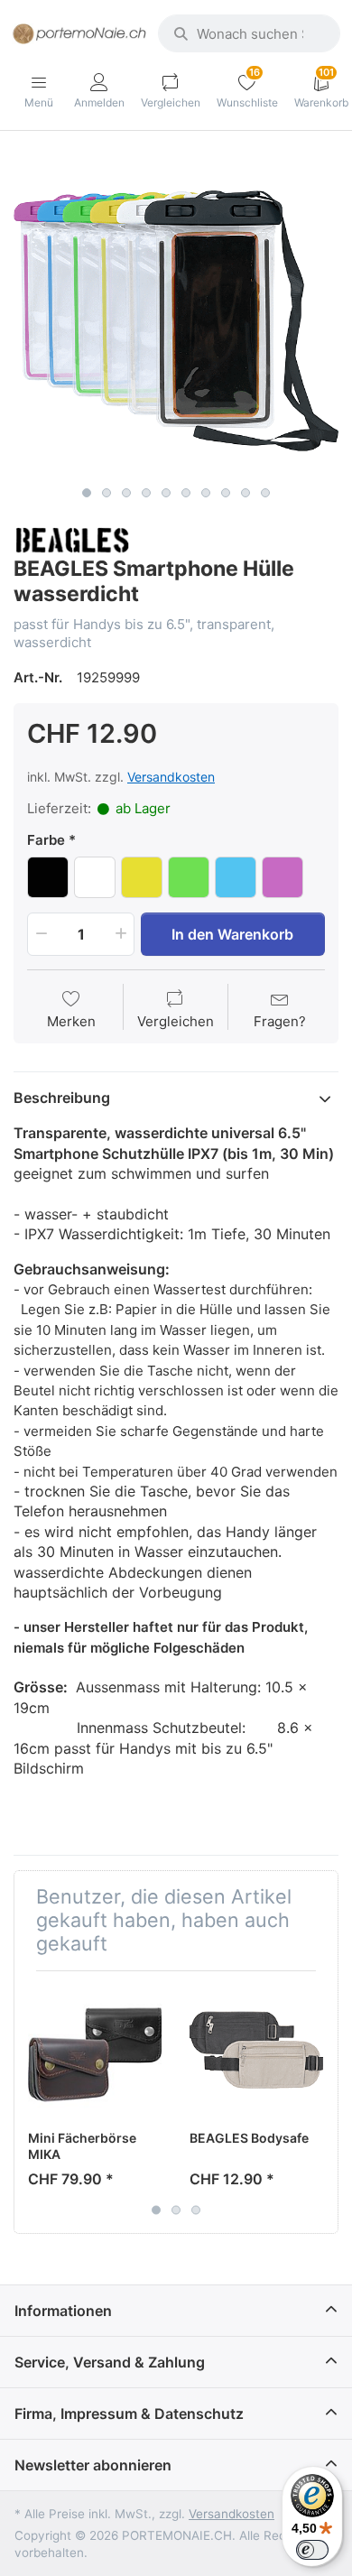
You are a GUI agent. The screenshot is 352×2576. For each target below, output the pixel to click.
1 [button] (87, 493)
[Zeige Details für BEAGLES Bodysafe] (256, 2052)
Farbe (46, 840)
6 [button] (186, 493)
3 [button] (126, 493)
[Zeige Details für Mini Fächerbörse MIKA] (95, 2052)
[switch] (312, 2550)
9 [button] (245, 493)
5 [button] (166, 493)
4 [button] (146, 493)
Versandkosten (171, 777)
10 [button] (265, 493)
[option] (176, 315)
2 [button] (107, 493)
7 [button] (206, 493)
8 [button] (226, 493)
